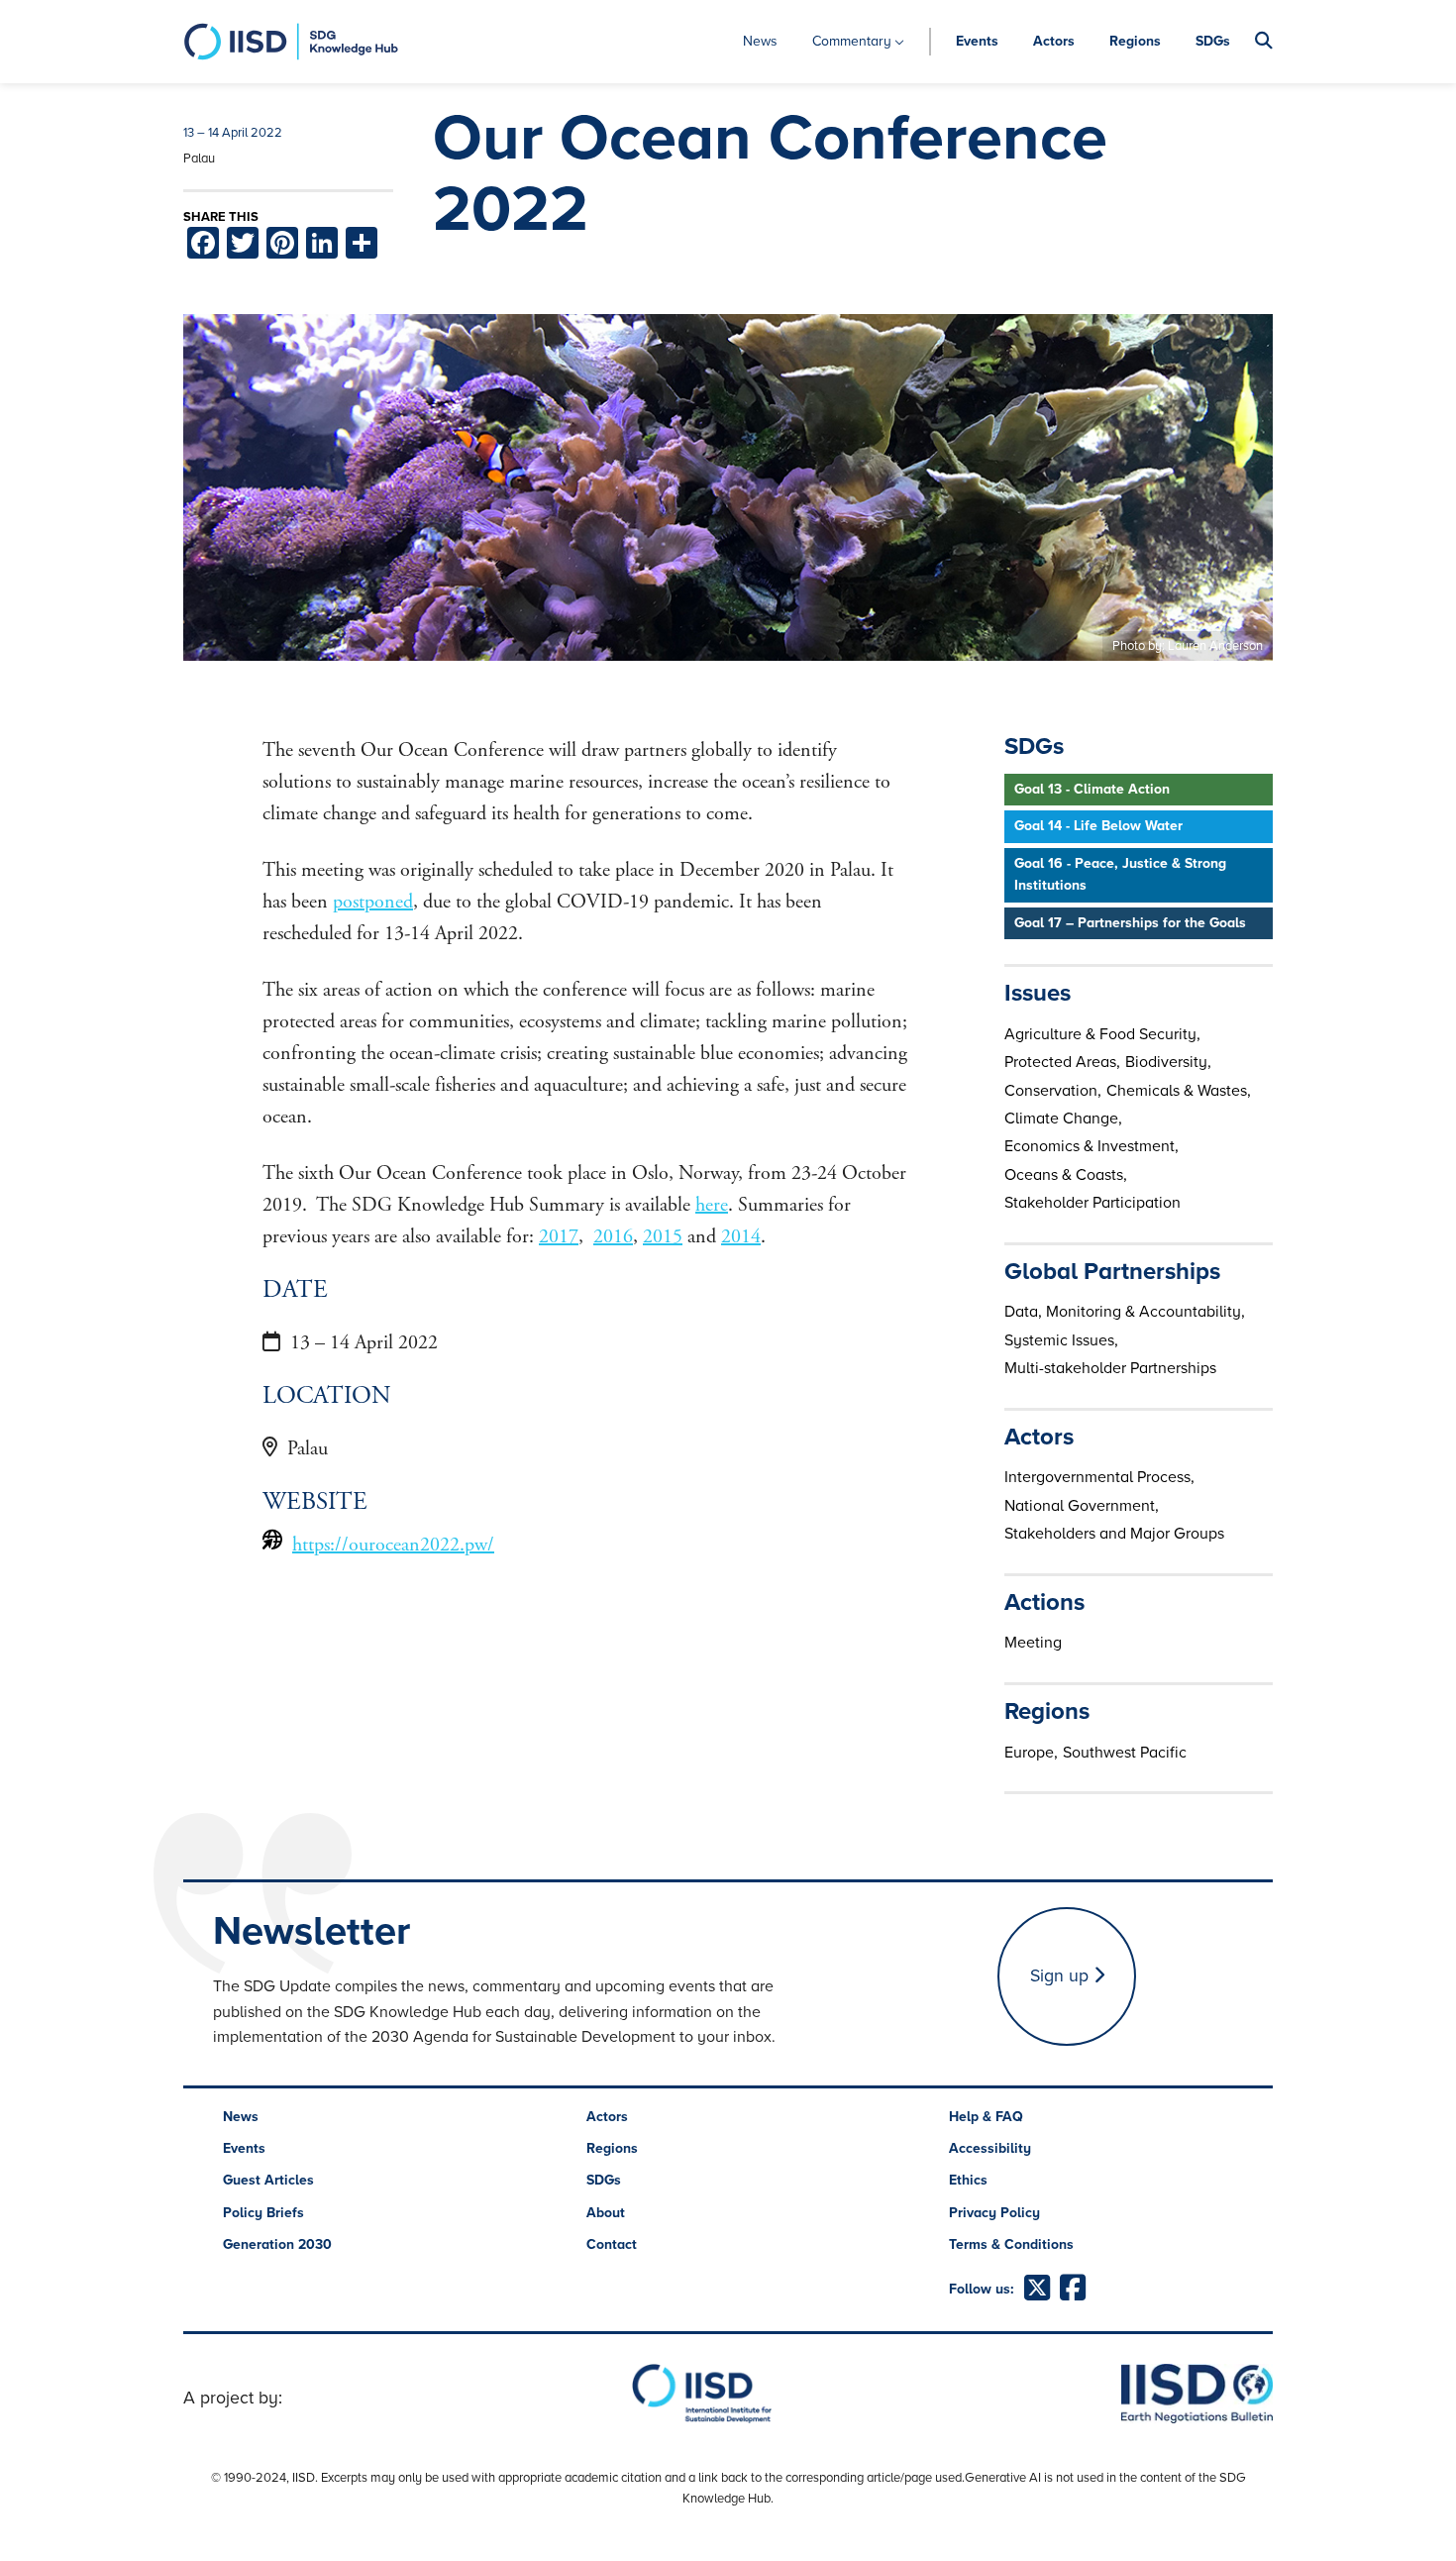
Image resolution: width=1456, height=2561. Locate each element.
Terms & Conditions (1011, 2244)
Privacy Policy (994, 2213)
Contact (612, 2244)
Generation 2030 (277, 2244)
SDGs (1213, 41)
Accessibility (990, 2148)
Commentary (852, 41)
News (760, 41)
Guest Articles (268, 2180)
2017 (559, 1237)
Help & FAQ (986, 2117)
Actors (1054, 41)
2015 (663, 1237)
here (712, 1205)
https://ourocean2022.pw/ (393, 1545)
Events (977, 41)
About (606, 2213)
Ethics (968, 2180)
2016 (613, 1237)
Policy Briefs (263, 2213)
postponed (373, 902)
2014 (741, 1237)
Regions (1135, 41)
